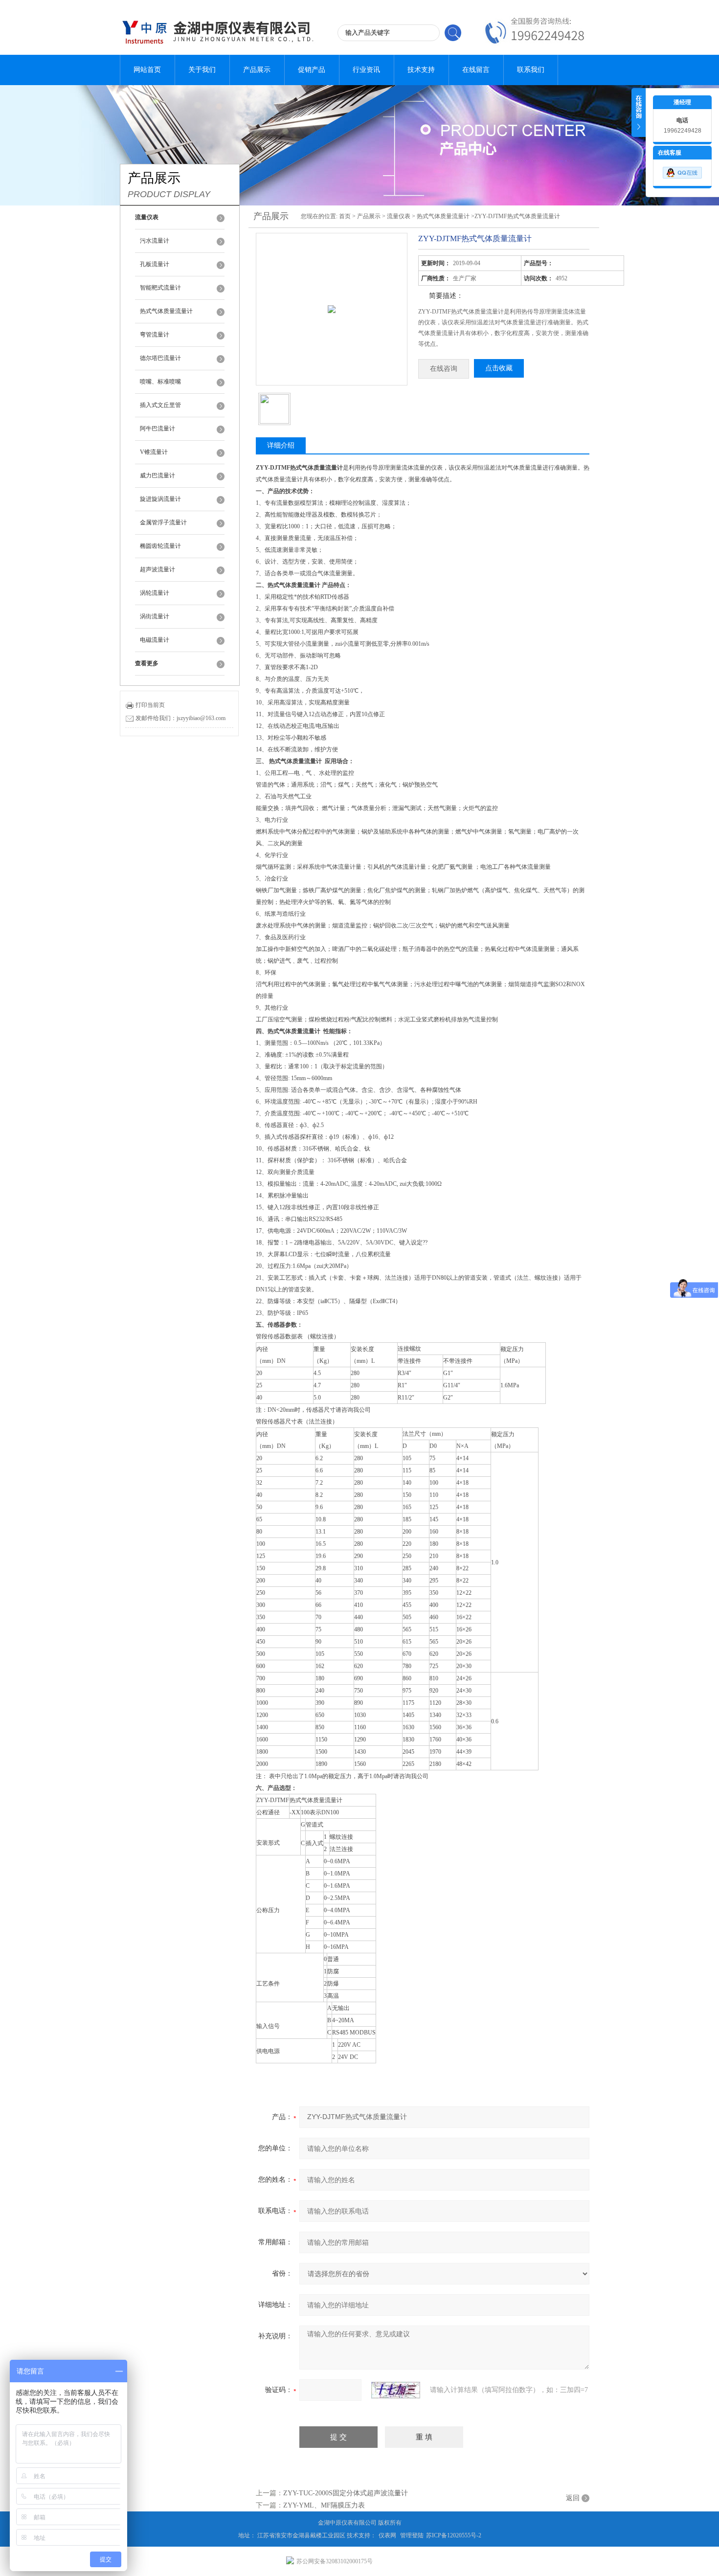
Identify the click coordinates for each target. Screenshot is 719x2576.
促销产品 (312, 70)
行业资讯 (366, 70)
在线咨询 (444, 369)
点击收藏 (499, 368)
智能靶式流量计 (160, 288)
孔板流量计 (155, 264)
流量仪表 (399, 216)
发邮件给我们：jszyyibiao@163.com (180, 718)
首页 (345, 216)
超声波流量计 (157, 569)
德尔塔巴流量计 (160, 358)
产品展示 (257, 70)
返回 (573, 2498)
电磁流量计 (155, 640)
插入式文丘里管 (160, 405)
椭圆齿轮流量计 (160, 546)
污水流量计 (155, 241)
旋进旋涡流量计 (160, 499)
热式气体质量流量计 (166, 311)
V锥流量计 (154, 452)
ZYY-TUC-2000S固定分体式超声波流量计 (346, 2493)
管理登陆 (412, 2535)
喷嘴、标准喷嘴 (160, 382)
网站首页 (147, 70)
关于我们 (202, 70)
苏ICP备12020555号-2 (454, 2535)
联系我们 (531, 70)
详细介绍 (281, 445)
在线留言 (476, 70)
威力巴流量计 (157, 475)
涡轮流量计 (155, 593)
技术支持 (421, 70)
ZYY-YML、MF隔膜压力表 (324, 2505)
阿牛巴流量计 (157, 429)
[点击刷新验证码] (396, 2390)
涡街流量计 (155, 616)
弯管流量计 (155, 335)
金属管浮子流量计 (163, 522)
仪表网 (387, 2535)
